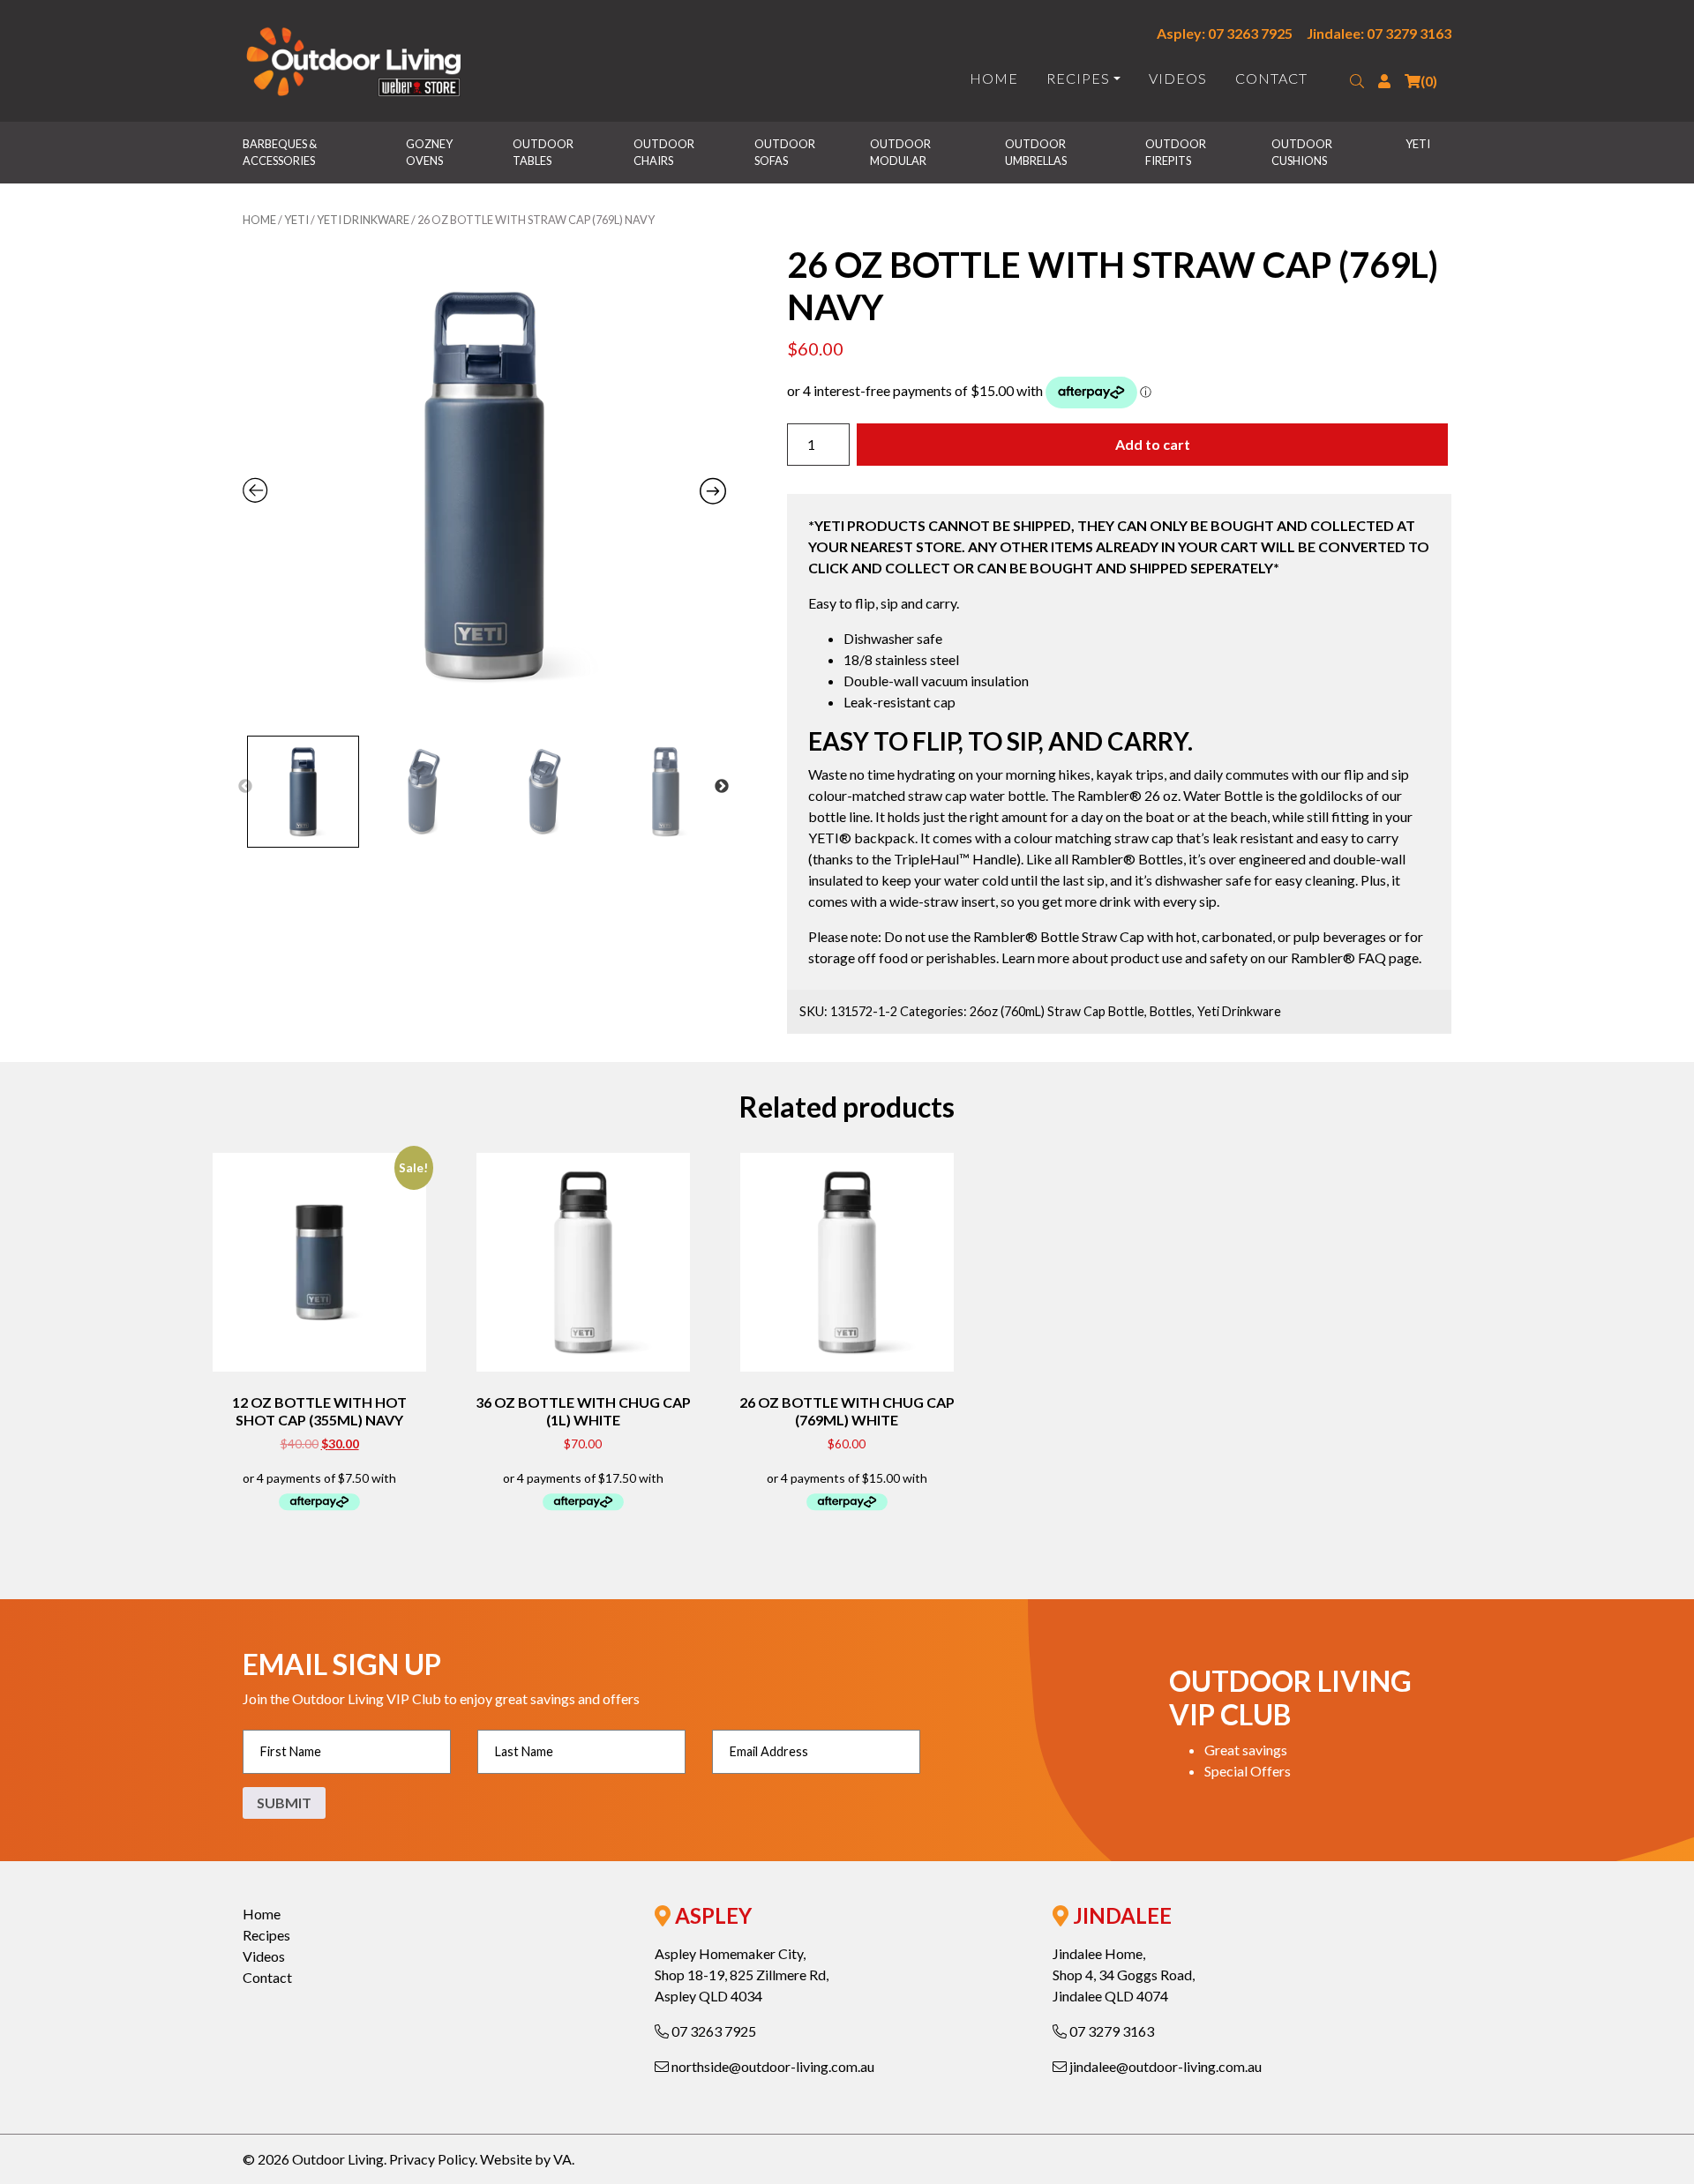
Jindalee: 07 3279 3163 (1379, 33)
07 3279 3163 (1110, 2031)
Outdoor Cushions (1303, 152)
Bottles (1171, 1011)
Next (722, 787)
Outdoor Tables (544, 152)
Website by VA (526, 2159)
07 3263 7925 (712, 2031)
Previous (245, 787)
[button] (1357, 81)
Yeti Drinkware (363, 220)
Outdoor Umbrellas (1036, 152)
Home (994, 78)
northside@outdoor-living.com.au (772, 2066)
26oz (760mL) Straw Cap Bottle (1057, 1011)
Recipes (1078, 78)
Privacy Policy (432, 2159)
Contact (1271, 78)
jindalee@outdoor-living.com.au (1164, 2066)
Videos (1178, 78)
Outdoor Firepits (1177, 152)
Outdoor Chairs (665, 152)
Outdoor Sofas (786, 152)
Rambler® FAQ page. (1356, 957)
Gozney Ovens (430, 152)
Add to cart (1153, 444)
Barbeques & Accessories (281, 152)
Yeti (1418, 144)
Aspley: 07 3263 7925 (1225, 33)
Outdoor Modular (901, 152)
